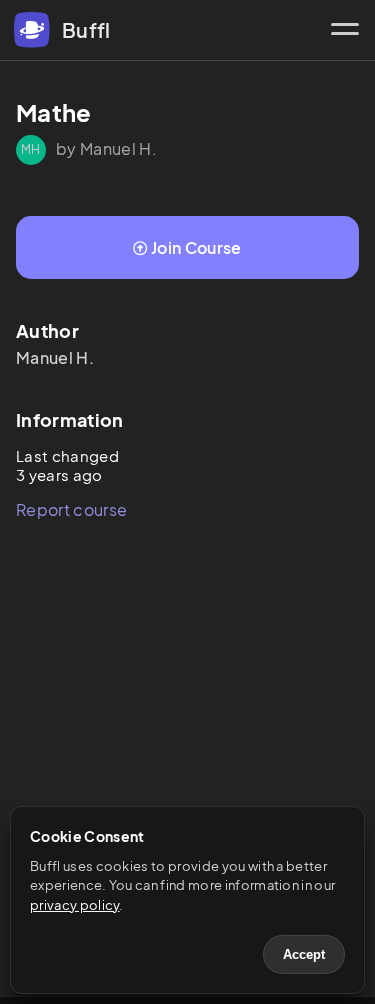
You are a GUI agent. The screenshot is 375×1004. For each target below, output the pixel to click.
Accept (304, 954)
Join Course (196, 247)
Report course (71, 509)
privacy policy (74, 905)
